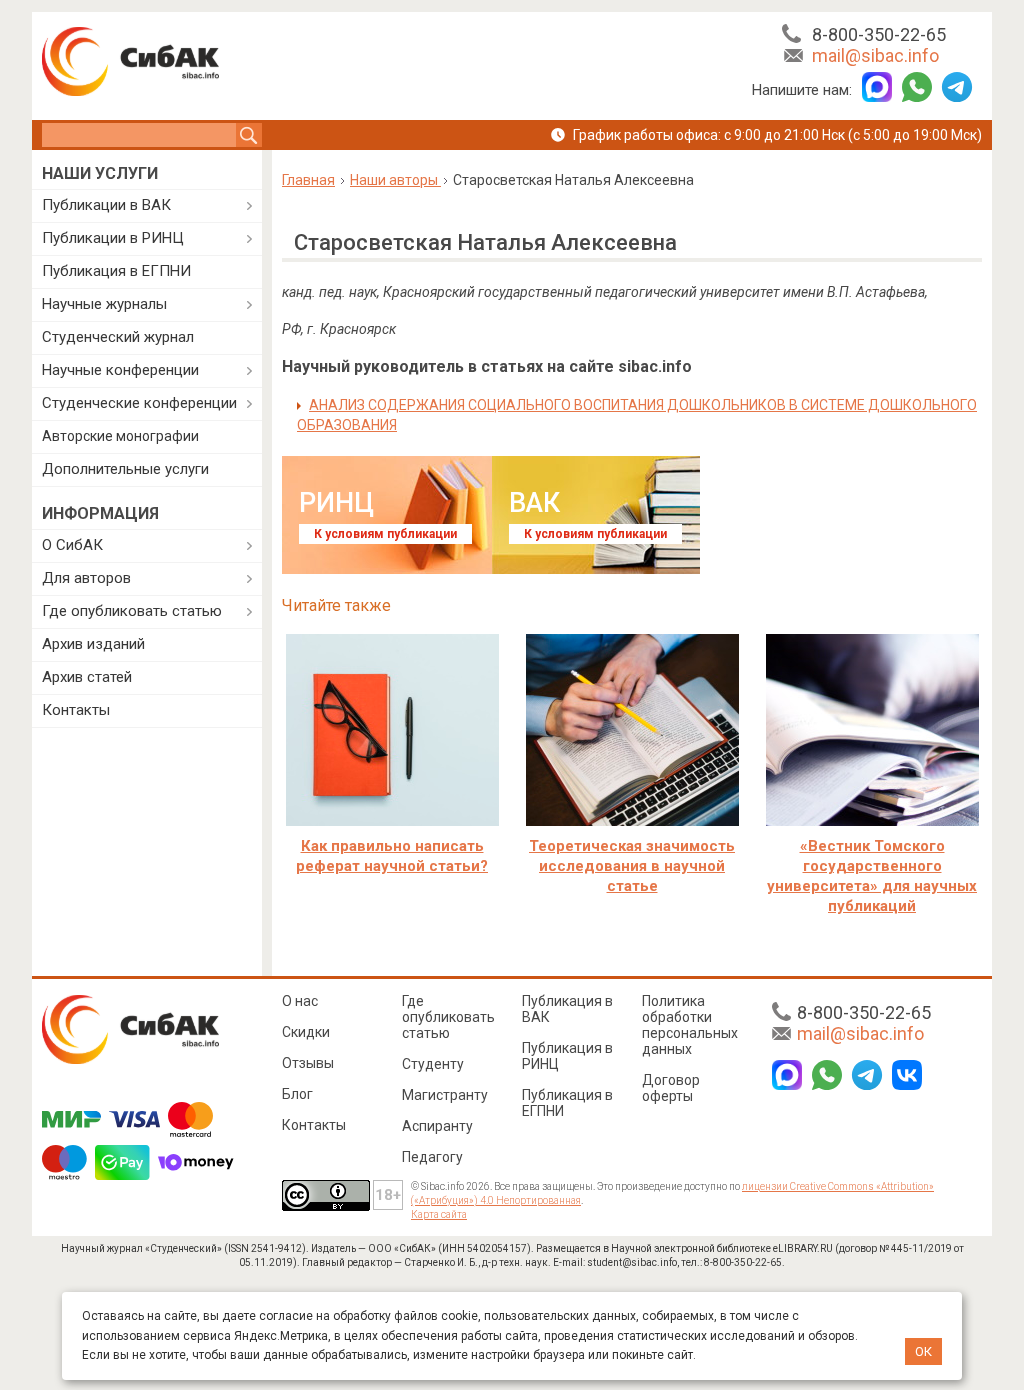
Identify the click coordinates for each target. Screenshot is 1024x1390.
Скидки (306, 1032)
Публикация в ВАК (567, 1009)
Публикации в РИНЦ (113, 238)
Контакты (76, 710)
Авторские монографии (120, 436)
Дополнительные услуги (125, 469)
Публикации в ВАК (106, 205)
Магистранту (445, 1095)
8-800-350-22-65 (879, 34)
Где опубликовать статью (132, 611)
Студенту (433, 1064)
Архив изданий (93, 644)
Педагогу (432, 1157)
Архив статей (87, 677)
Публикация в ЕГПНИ (116, 271)
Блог (297, 1094)
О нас (300, 1001)
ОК (923, 1351)
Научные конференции (120, 370)
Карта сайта (439, 1214)
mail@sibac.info (875, 55)
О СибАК (72, 545)
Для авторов (86, 578)
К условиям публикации (385, 534)
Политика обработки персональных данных (690, 1025)
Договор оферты (671, 1088)
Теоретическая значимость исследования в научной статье (632, 866)
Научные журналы (104, 304)
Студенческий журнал (118, 337)
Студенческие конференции (139, 403)
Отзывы (308, 1063)
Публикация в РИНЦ (567, 1056)
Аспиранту (437, 1126)
